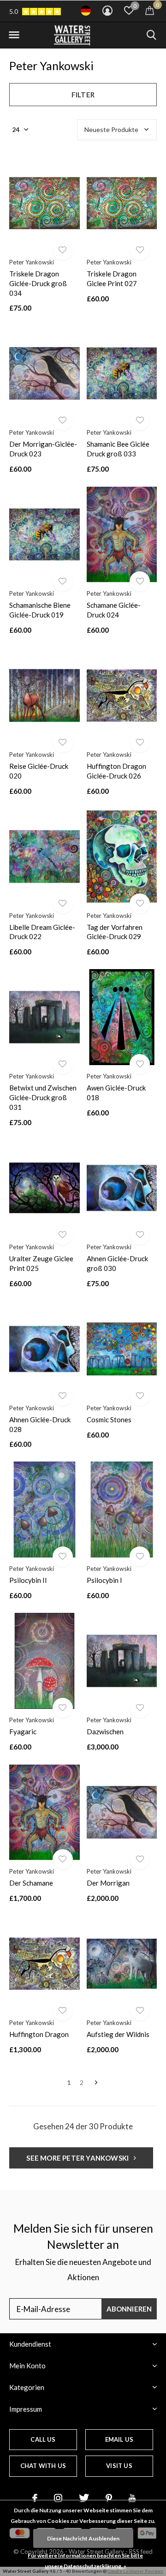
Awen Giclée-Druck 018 (116, 1093)
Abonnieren (129, 2309)
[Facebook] (35, 2498)
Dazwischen (105, 1731)
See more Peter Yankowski (78, 2158)
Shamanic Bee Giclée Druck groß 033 (118, 449)
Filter (83, 95)
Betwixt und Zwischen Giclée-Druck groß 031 (43, 1097)
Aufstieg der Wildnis (118, 2034)
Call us (43, 2439)
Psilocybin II (28, 1580)
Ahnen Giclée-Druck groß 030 (117, 1263)
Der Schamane (31, 1883)
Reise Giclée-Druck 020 (39, 771)
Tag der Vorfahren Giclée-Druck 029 (115, 932)
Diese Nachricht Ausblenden (83, 2538)
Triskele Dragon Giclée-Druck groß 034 (38, 283)
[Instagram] (58, 2498)
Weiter (96, 2083)
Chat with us (43, 2466)
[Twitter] (84, 2498)
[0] (150, 10)
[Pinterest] (109, 2498)
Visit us (119, 2466)
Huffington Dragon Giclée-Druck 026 (116, 771)
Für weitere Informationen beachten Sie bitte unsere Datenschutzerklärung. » (85, 2561)
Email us (119, 2439)
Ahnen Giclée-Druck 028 (40, 1424)
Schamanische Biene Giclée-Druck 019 (40, 610)
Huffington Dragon (39, 2034)
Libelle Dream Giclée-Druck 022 (42, 932)
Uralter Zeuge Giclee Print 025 (41, 1263)
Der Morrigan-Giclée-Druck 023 (43, 449)
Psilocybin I (104, 1580)
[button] (14, 35)
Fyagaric (23, 1731)
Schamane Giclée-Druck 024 (114, 610)
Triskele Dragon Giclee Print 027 (112, 279)
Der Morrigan (108, 1883)
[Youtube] (132, 2498)
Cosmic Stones (109, 1420)
